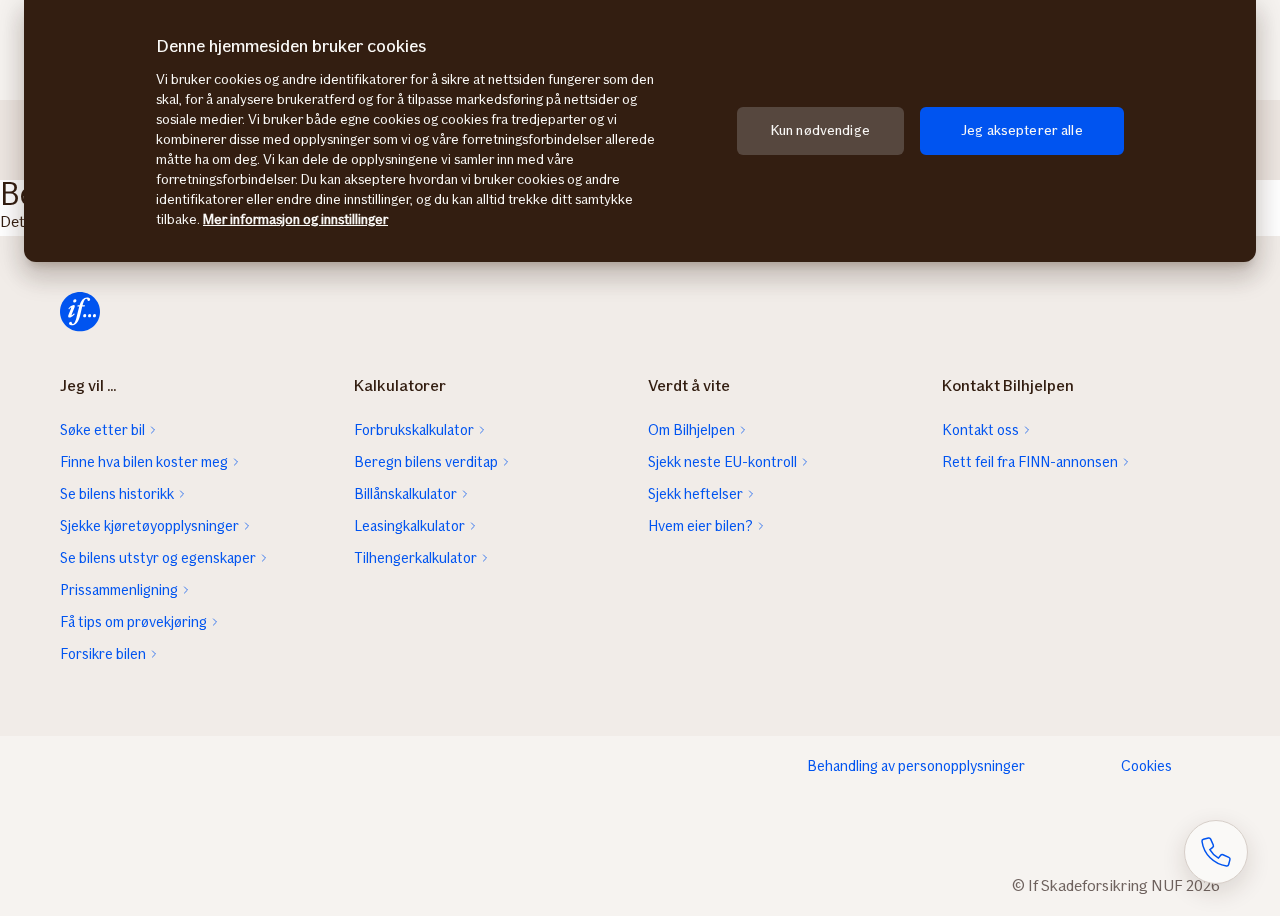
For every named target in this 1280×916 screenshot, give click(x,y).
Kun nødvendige (820, 130)
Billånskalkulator (405, 494)
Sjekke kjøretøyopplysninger (149, 526)
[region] (640, 131)
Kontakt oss (980, 430)
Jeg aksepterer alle (1022, 130)
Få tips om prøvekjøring (133, 622)
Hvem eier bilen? (700, 526)
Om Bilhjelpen (691, 430)
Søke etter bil (102, 430)
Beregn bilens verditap (426, 462)
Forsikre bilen (103, 654)
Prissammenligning (119, 590)
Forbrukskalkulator (414, 430)
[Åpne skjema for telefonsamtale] (1216, 852)
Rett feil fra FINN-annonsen (1030, 462)
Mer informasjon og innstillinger (295, 219)
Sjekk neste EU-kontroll (722, 462)
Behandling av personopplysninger (916, 766)
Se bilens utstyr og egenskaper (158, 558)
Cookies (1146, 766)
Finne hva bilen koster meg (144, 462)
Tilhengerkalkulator (415, 558)
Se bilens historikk (117, 494)
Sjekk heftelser (695, 494)
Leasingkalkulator (409, 526)
